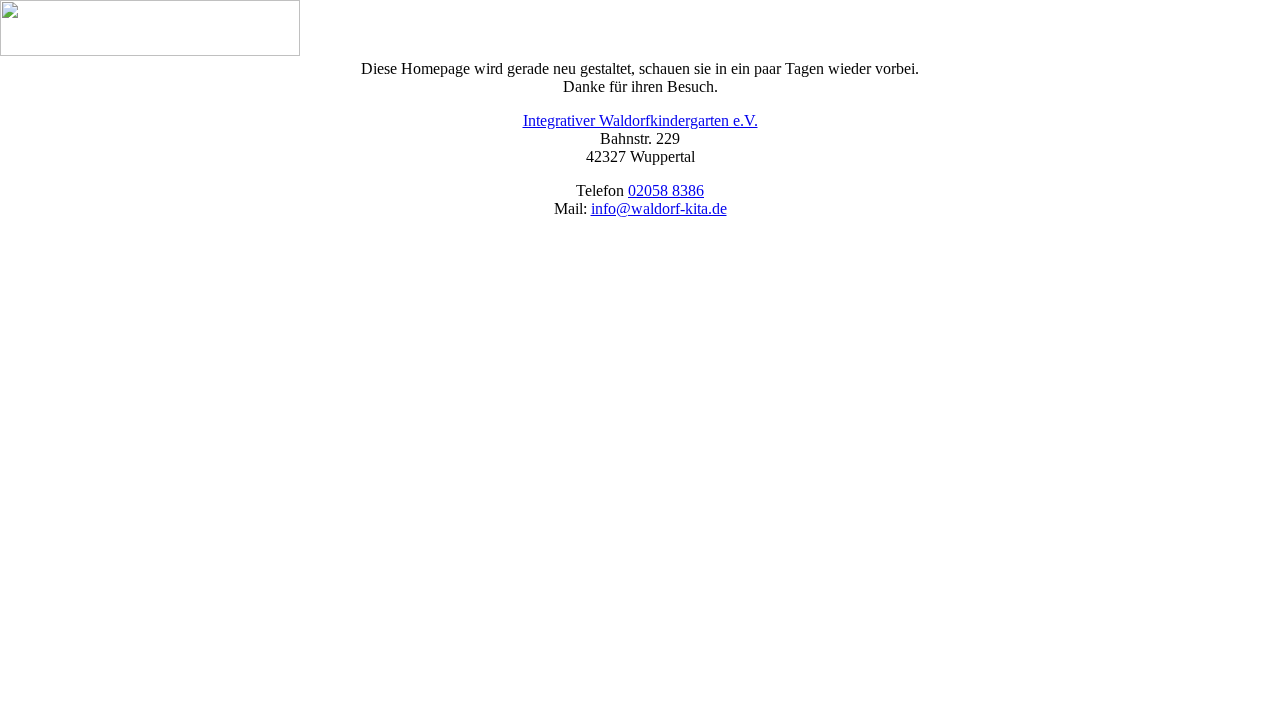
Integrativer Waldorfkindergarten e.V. (640, 120)
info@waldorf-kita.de (659, 208)
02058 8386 (666, 190)
